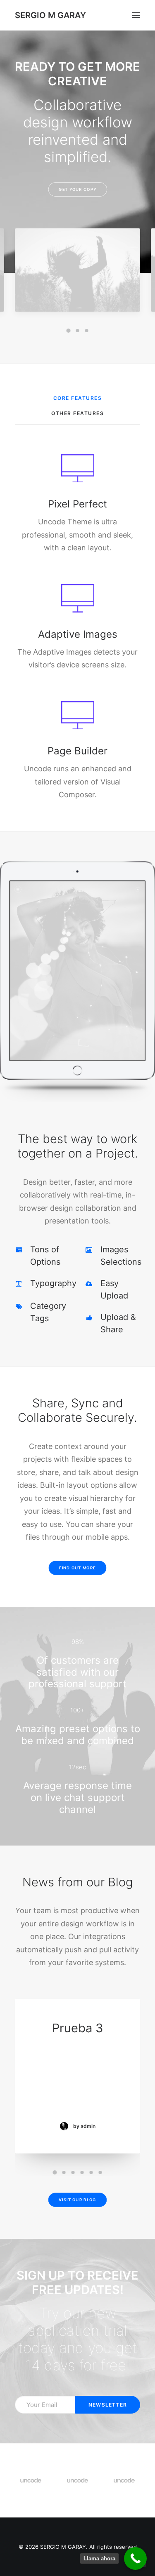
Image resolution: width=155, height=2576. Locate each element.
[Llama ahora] (135, 2558)
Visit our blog (77, 2200)
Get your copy (77, 189)
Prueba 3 (77, 2028)
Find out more (77, 1568)
